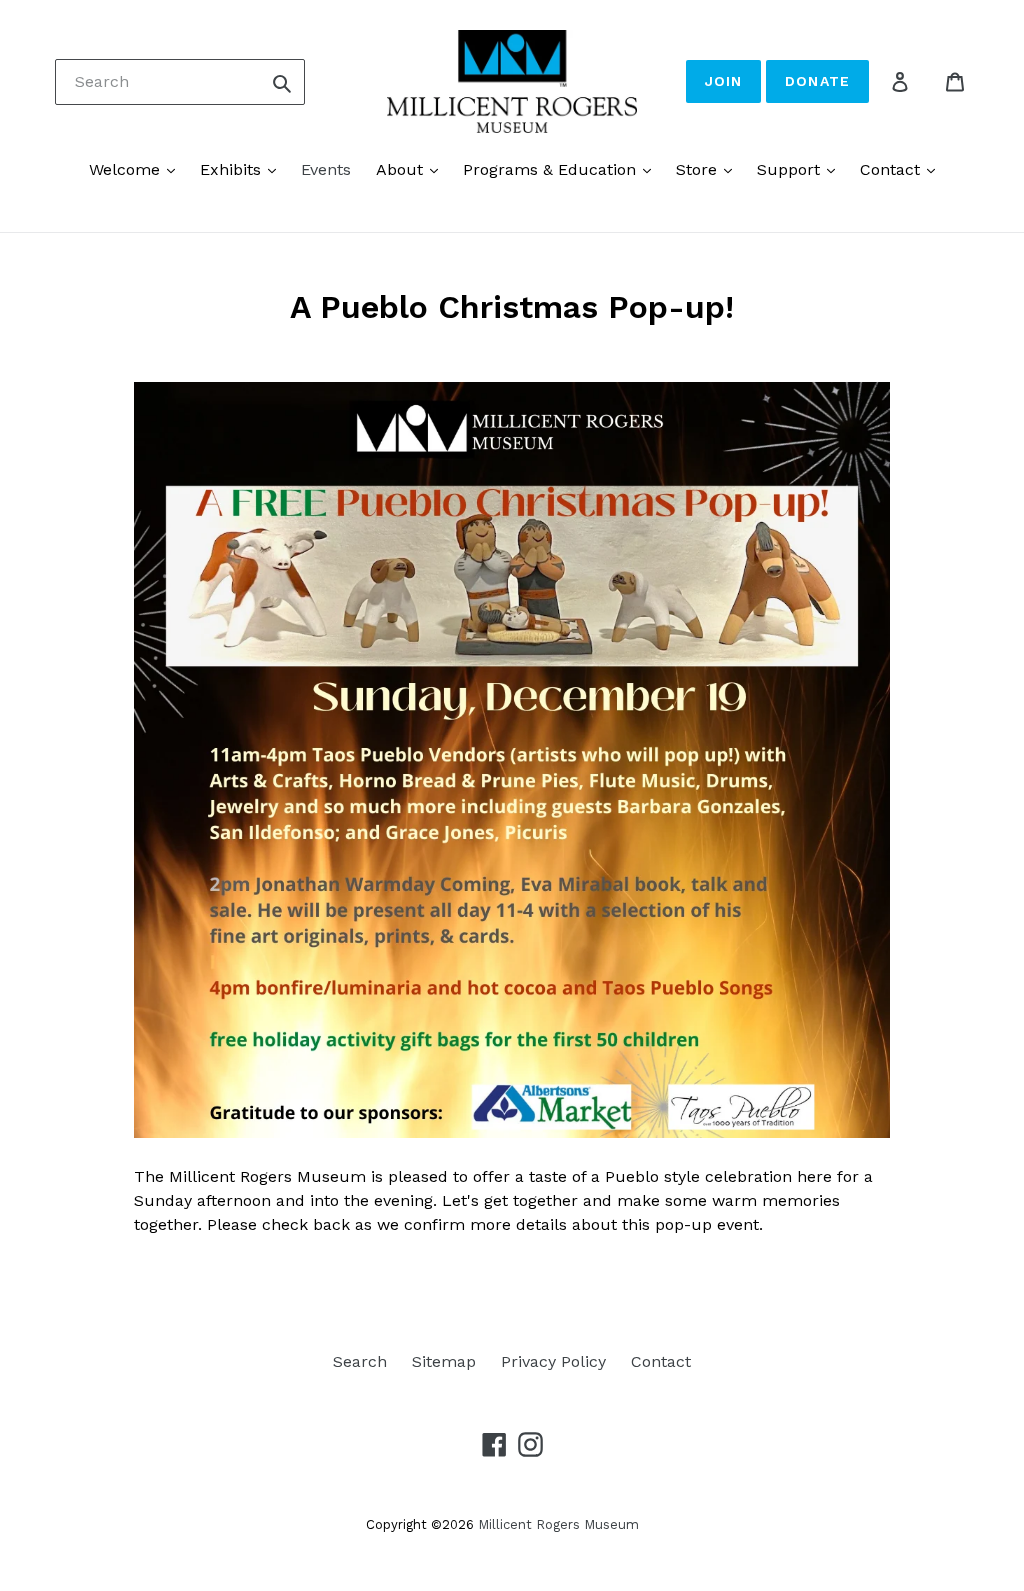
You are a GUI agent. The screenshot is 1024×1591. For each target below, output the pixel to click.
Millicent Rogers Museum (558, 1524)
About (402, 169)
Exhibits (233, 169)
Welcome (127, 169)
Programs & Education (552, 169)
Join (723, 81)
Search (360, 1361)
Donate (817, 81)
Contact (892, 169)
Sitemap (444, 1361)
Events (326, 169)
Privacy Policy (553, 1361)
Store (699, 169)
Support (791, 169)
